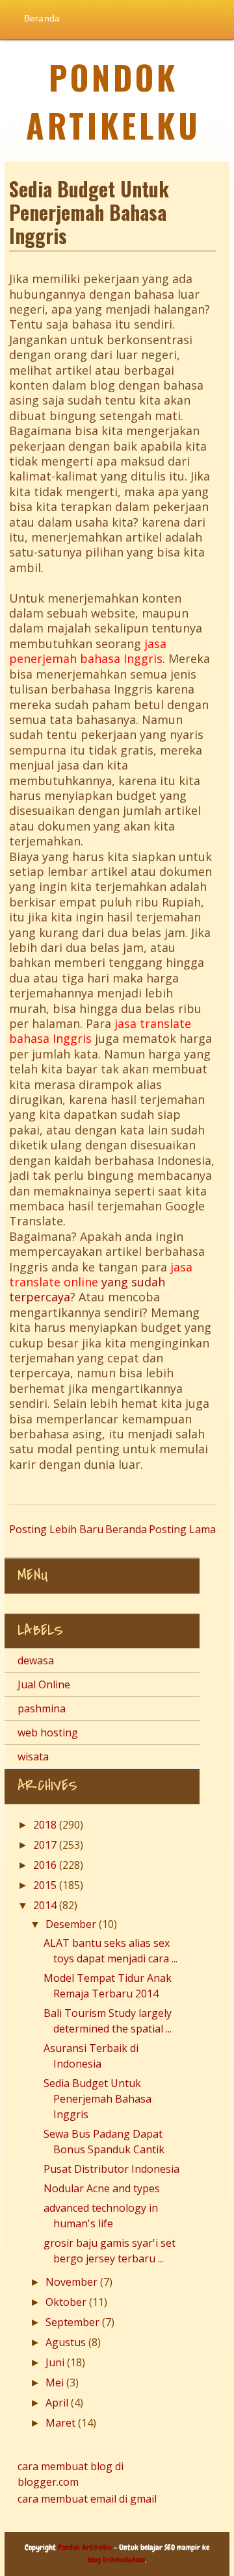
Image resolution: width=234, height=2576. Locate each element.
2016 (46, 1865)
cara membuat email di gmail (87, 2499)
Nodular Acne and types (102, 2188)
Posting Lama (182, 1529)
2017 (46, 1845)
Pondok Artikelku (113, 101)
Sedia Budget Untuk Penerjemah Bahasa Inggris (97, 2099)
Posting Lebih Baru (56, 1529)
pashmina (42, 1708)
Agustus (67, 2342)
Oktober (67, 2302)
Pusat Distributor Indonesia (111, 2169)
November (73, 2282)
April (58, 2403)
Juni (56, 2362)
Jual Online (44, 1684)
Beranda (42, 18)
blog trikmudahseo (116, 2560)
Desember (72, 1924)
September (74, 2322)
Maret (62, 2423)
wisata (33, 1757)
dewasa (36, 1660)
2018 (46, 1825)
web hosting (48, 1732)
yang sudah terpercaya (101, 1282)
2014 (46, 1905)
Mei (56, 2382)
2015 (46, 1885)
